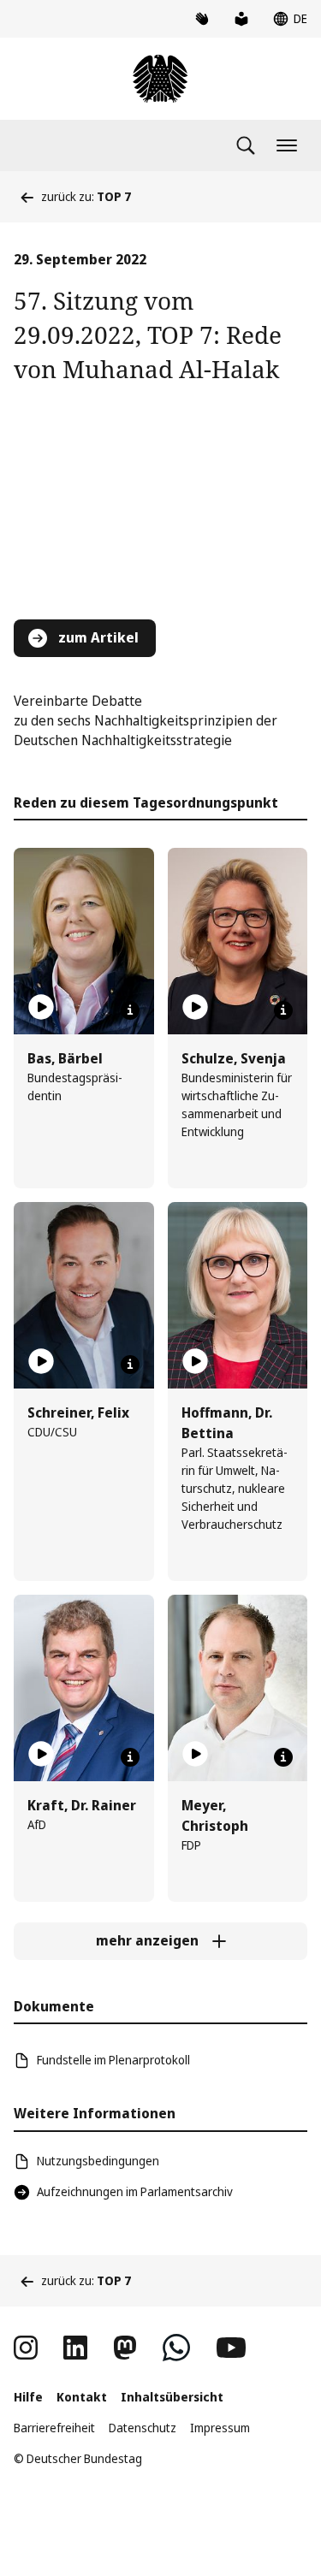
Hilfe (28, 2397)
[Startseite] (160, 79)
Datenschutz (143, 2428)
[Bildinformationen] (130, 1010)
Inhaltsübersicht (172, 2397)
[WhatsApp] (176, 2348)
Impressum (220, 2428)
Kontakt (82, 2397)
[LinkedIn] (75, 2348)
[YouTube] (231, 2348)
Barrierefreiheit (54, 2428)
